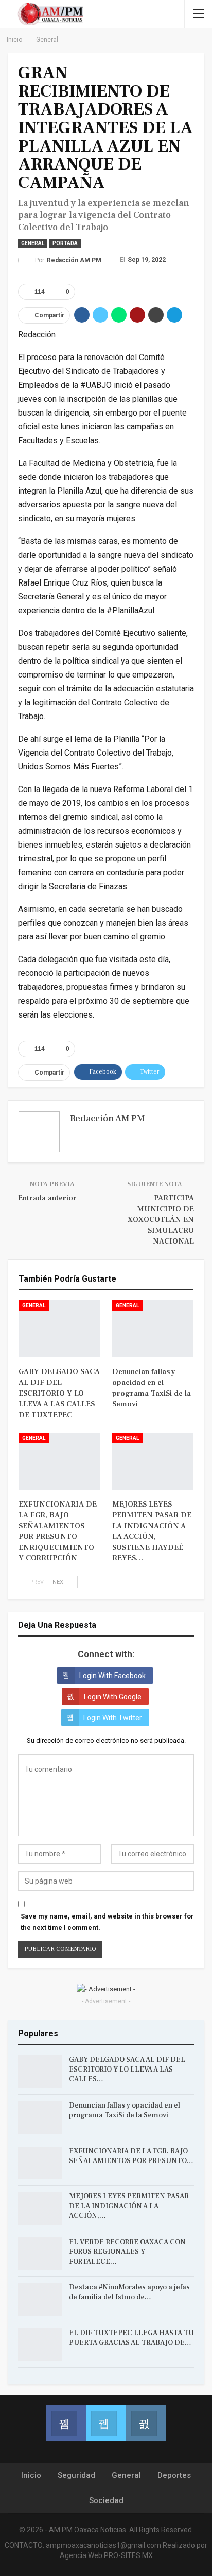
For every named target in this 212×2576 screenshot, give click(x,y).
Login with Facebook (112, 1676)
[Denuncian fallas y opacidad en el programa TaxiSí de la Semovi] (153, 1329)
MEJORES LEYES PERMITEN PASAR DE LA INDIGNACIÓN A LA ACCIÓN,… (129, 2206)
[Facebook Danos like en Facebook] (66, 2423)
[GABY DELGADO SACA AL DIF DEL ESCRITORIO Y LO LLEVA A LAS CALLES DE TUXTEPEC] (59, 1329)
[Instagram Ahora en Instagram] (146, 2423)
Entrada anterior (47, 1198)
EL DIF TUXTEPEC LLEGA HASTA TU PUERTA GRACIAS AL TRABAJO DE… (131, 2338)
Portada (65, 243)
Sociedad (106, 2500)
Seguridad (76, 2475)
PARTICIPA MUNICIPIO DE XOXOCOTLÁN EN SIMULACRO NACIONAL (161, 1220)
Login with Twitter (113, 1718)
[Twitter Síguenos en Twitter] (106, 2423)
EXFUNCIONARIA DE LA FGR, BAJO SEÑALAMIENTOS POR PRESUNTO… (131, 2156)
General (33, 243)
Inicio (31, 2475)
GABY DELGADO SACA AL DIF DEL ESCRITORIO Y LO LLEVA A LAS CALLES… (127, 2070)
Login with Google (113, 1697)
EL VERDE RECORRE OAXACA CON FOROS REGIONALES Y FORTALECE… (127, 2252)
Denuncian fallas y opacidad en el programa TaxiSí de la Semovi (125, 2110)
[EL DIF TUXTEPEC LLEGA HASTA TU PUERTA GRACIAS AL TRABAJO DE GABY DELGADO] (40, 2345)
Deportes (174, 2475)
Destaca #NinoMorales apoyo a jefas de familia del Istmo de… (129, 2292)
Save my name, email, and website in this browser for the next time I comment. (107, 1922)
